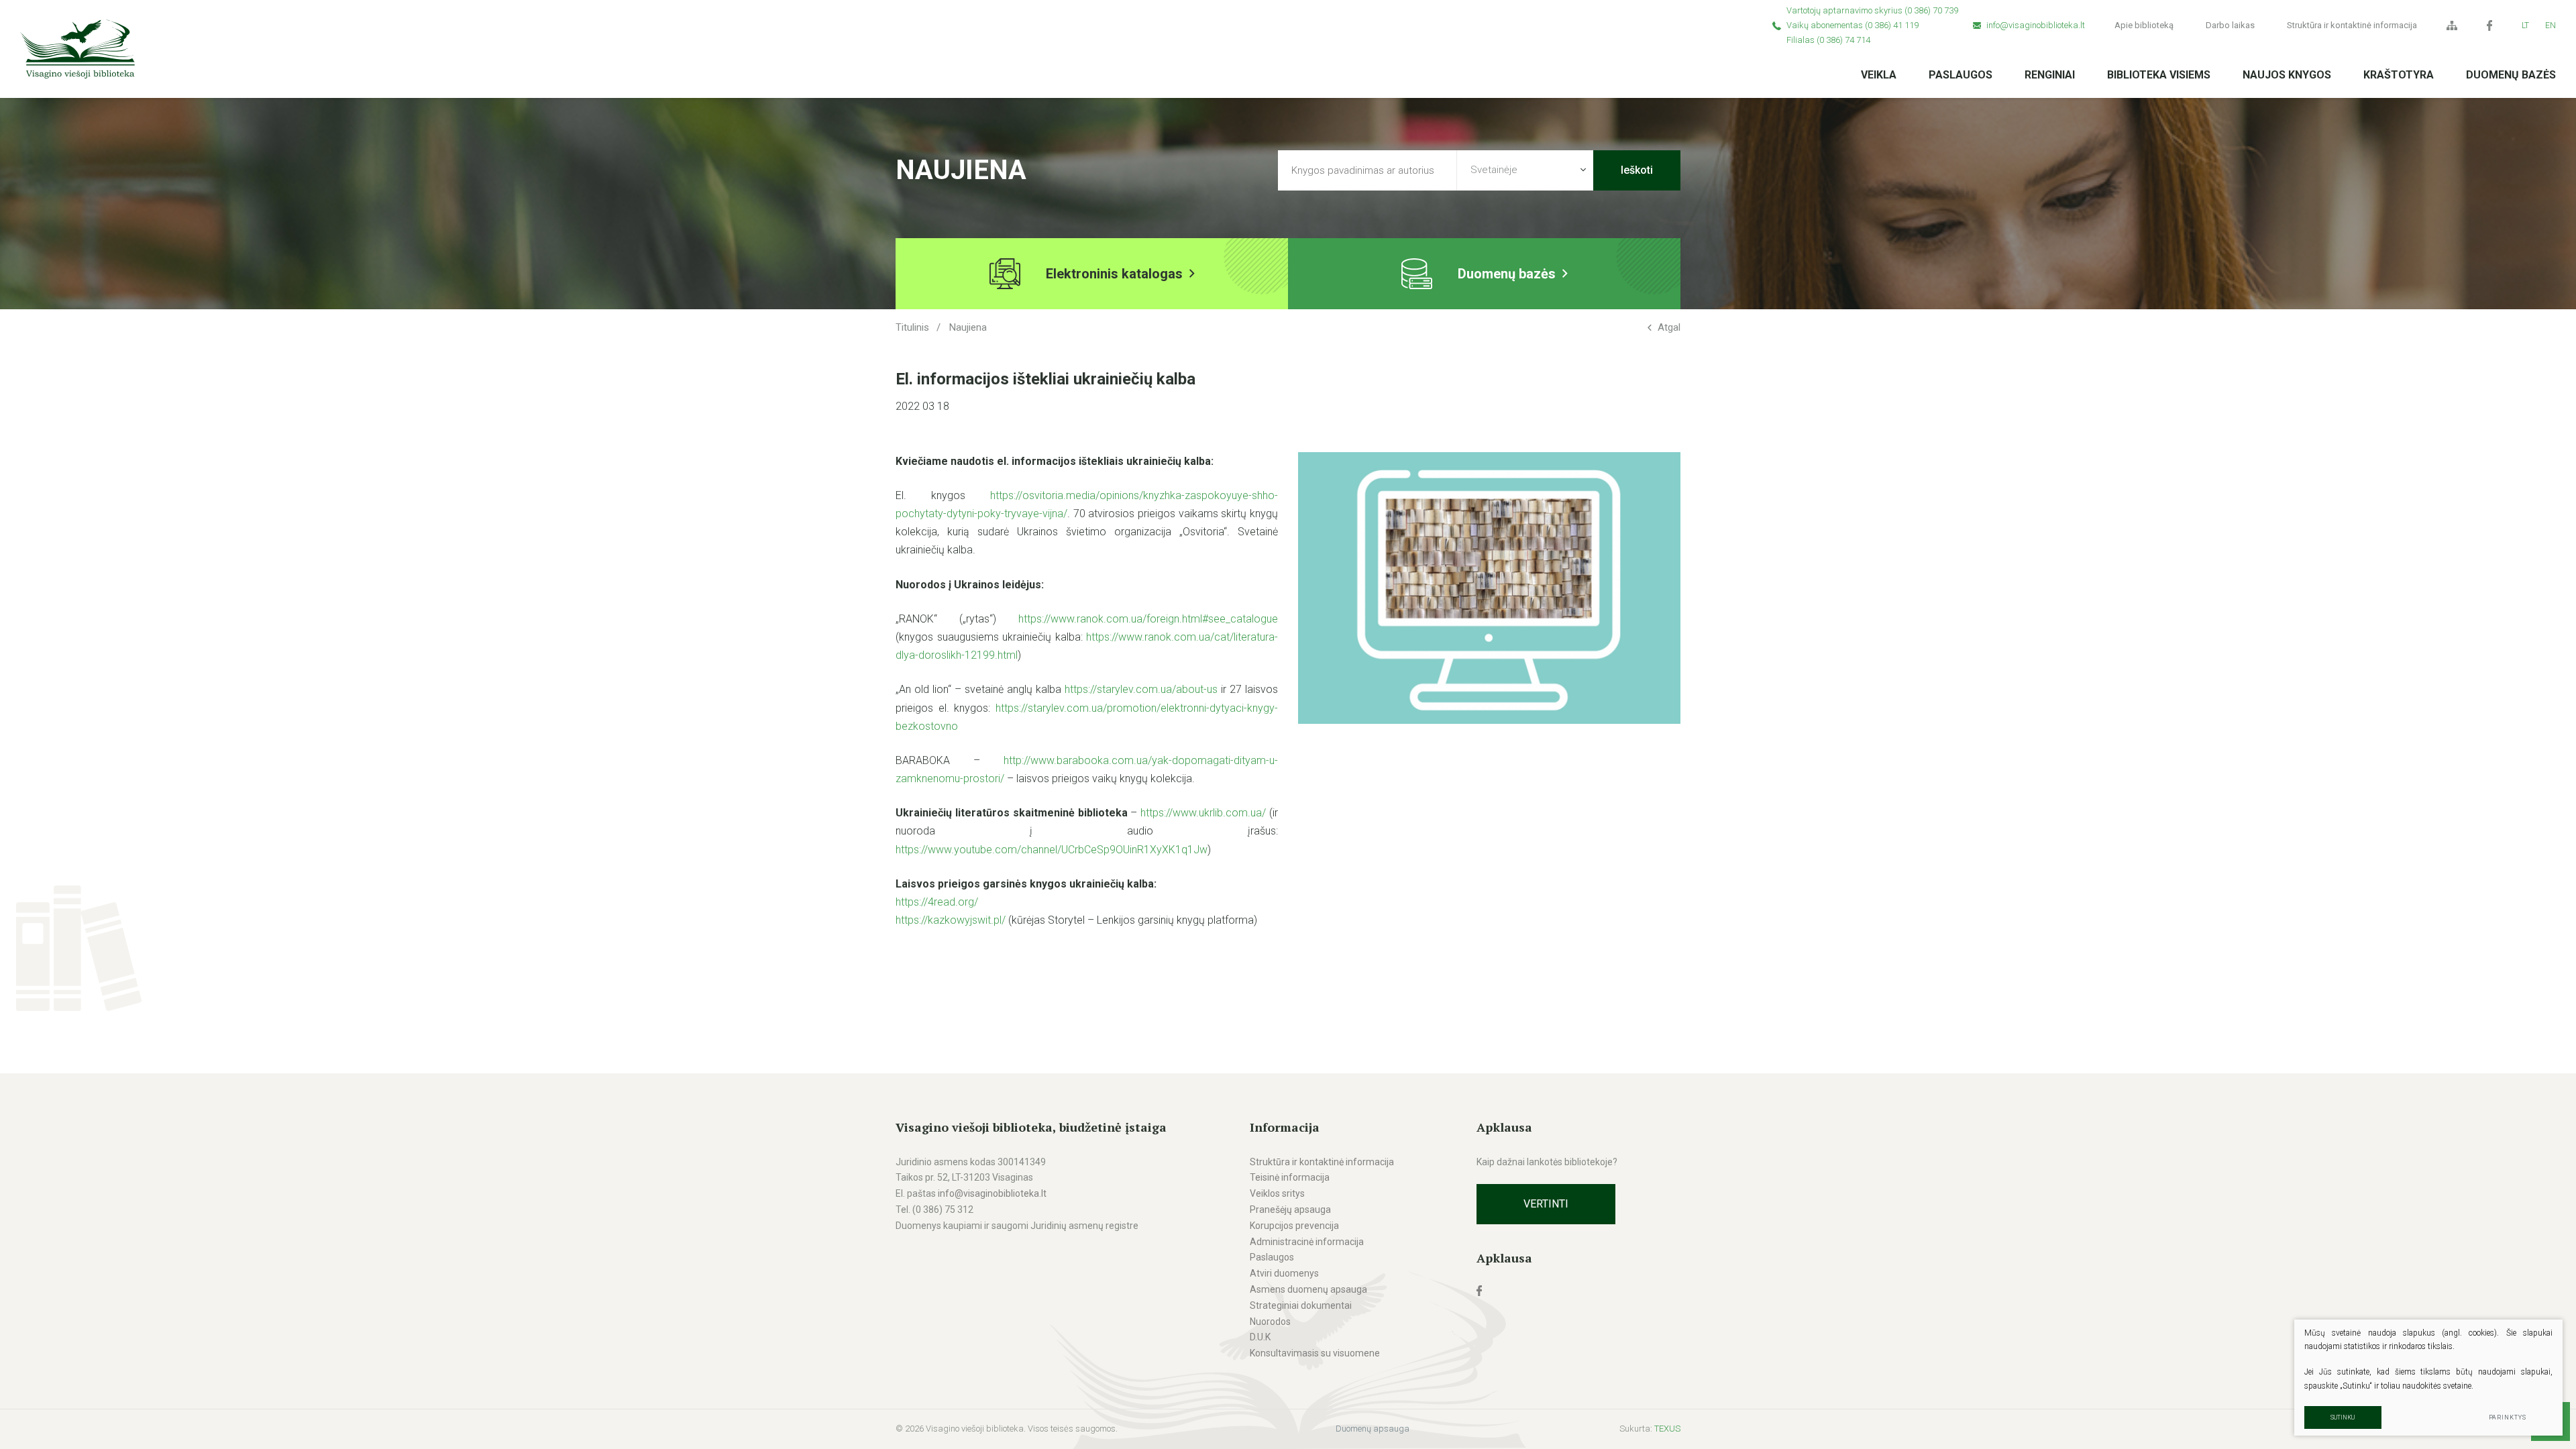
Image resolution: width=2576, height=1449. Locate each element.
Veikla (1879, 75)
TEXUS (1667, 1429)
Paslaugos (1961, 75)
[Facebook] (2489, 25)
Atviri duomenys (1284, 1273)
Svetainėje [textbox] (1494, 170)
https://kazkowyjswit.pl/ (951, 920)
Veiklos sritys (1277, 1193)
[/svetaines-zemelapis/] (2452, 25)
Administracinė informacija (1307, 1242)
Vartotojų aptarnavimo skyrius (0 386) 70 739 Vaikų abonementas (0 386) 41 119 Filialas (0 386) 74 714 (1872, 25)
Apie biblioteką (2144, 25)
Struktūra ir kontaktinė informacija (2352, 25)
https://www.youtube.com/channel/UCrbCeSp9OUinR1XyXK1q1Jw (1052, 850)
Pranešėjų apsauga (1290, 1210)
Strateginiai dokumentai (1301, 1305)
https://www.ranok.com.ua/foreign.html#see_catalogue (1148, 619)
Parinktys (2508, 1417)
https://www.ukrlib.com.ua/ (1203, 813)
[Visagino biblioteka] (77, 49)
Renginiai (2050, 75)
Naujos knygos (2287, 75)
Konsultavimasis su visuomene (1315, 1353)
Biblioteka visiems (2159, 75)
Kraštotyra (2399, 75)
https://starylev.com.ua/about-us (1141, 689)
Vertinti (1546, 1204)
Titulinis (912, 327)
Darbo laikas (2230, 25)
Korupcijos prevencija (1294, 1226)
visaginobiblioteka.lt (1005, 1193)
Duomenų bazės (2511, 75)
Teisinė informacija (1290, 1177)
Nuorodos (1270, 1322)
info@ (951, 1193)
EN (2551, 25)
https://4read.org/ (937, 902)
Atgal (1669, 327)
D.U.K (1260, 1337)
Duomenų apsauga (1373, 1429)
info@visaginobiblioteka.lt (2036, 25)
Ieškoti (1637, 170)
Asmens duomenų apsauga (1308, 1289)
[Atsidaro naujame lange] (1578, 1291)
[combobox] (1525, 170)
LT (2525, 25)
